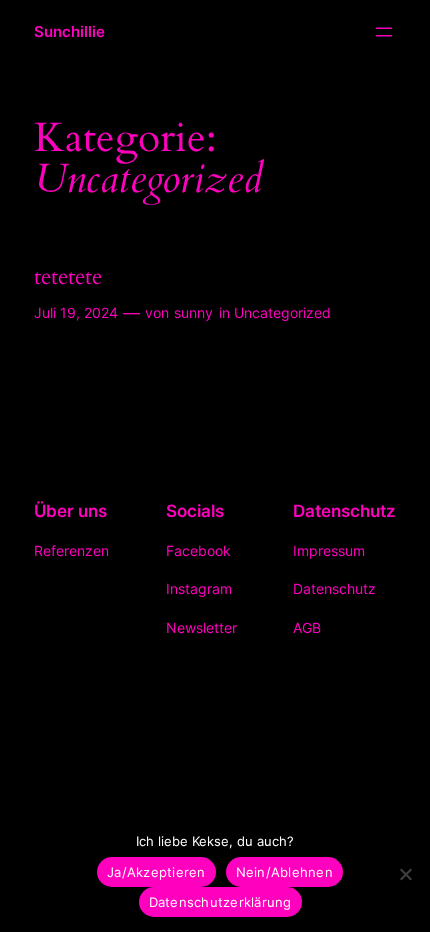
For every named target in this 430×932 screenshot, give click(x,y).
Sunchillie (69, 32)
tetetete (68, 277)
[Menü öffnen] (384, 32)
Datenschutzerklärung (220, 902)
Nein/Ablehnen (284, 872)
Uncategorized (282, 312)
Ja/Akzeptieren (156, 872)
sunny (193, 312)
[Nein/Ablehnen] (405, 874)
